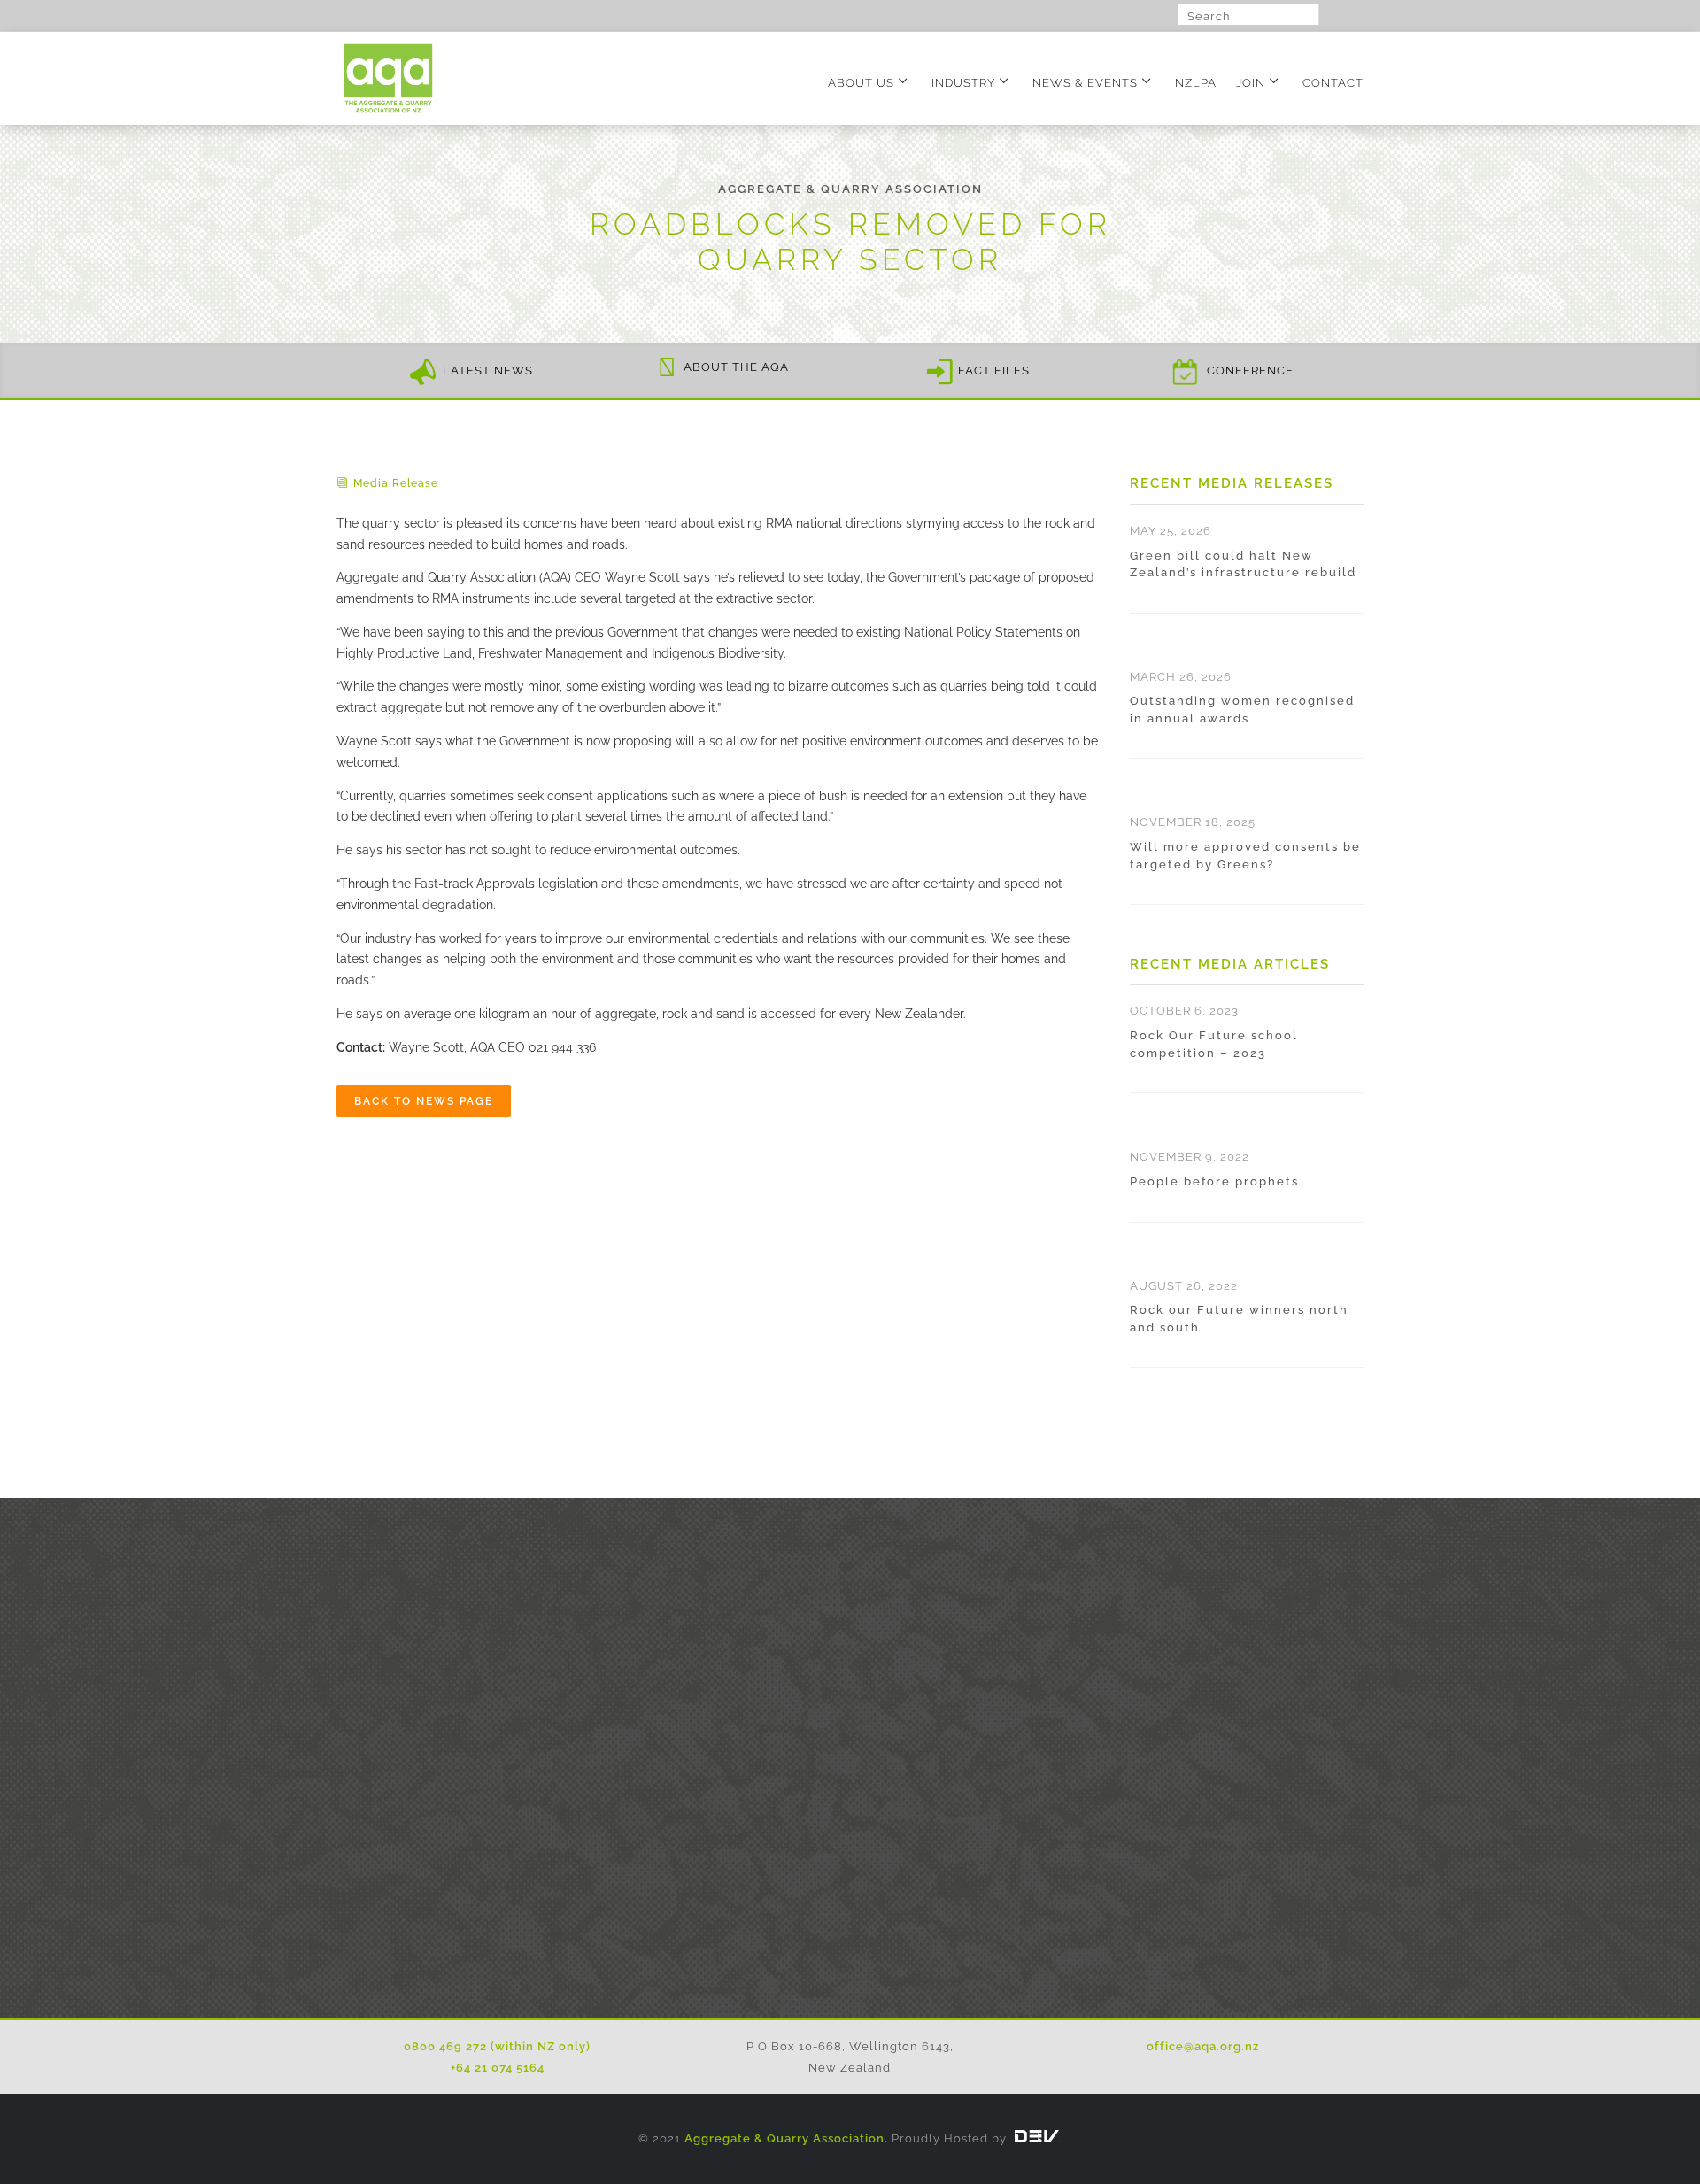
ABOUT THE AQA (736, 367)
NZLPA (1196, 83)
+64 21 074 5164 (498, 2068)
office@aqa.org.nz (1203, 2046)
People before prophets (1214, 1181)
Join (1251, 83)
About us (861, 83)
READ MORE (850, 1925)
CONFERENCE (1250, 371)
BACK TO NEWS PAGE (424, 1101)
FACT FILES (994, 371)
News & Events (1085, 83)
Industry (963, 83)
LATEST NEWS (488, 371)
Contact (1333, 83)
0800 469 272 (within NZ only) (497, 2046)
